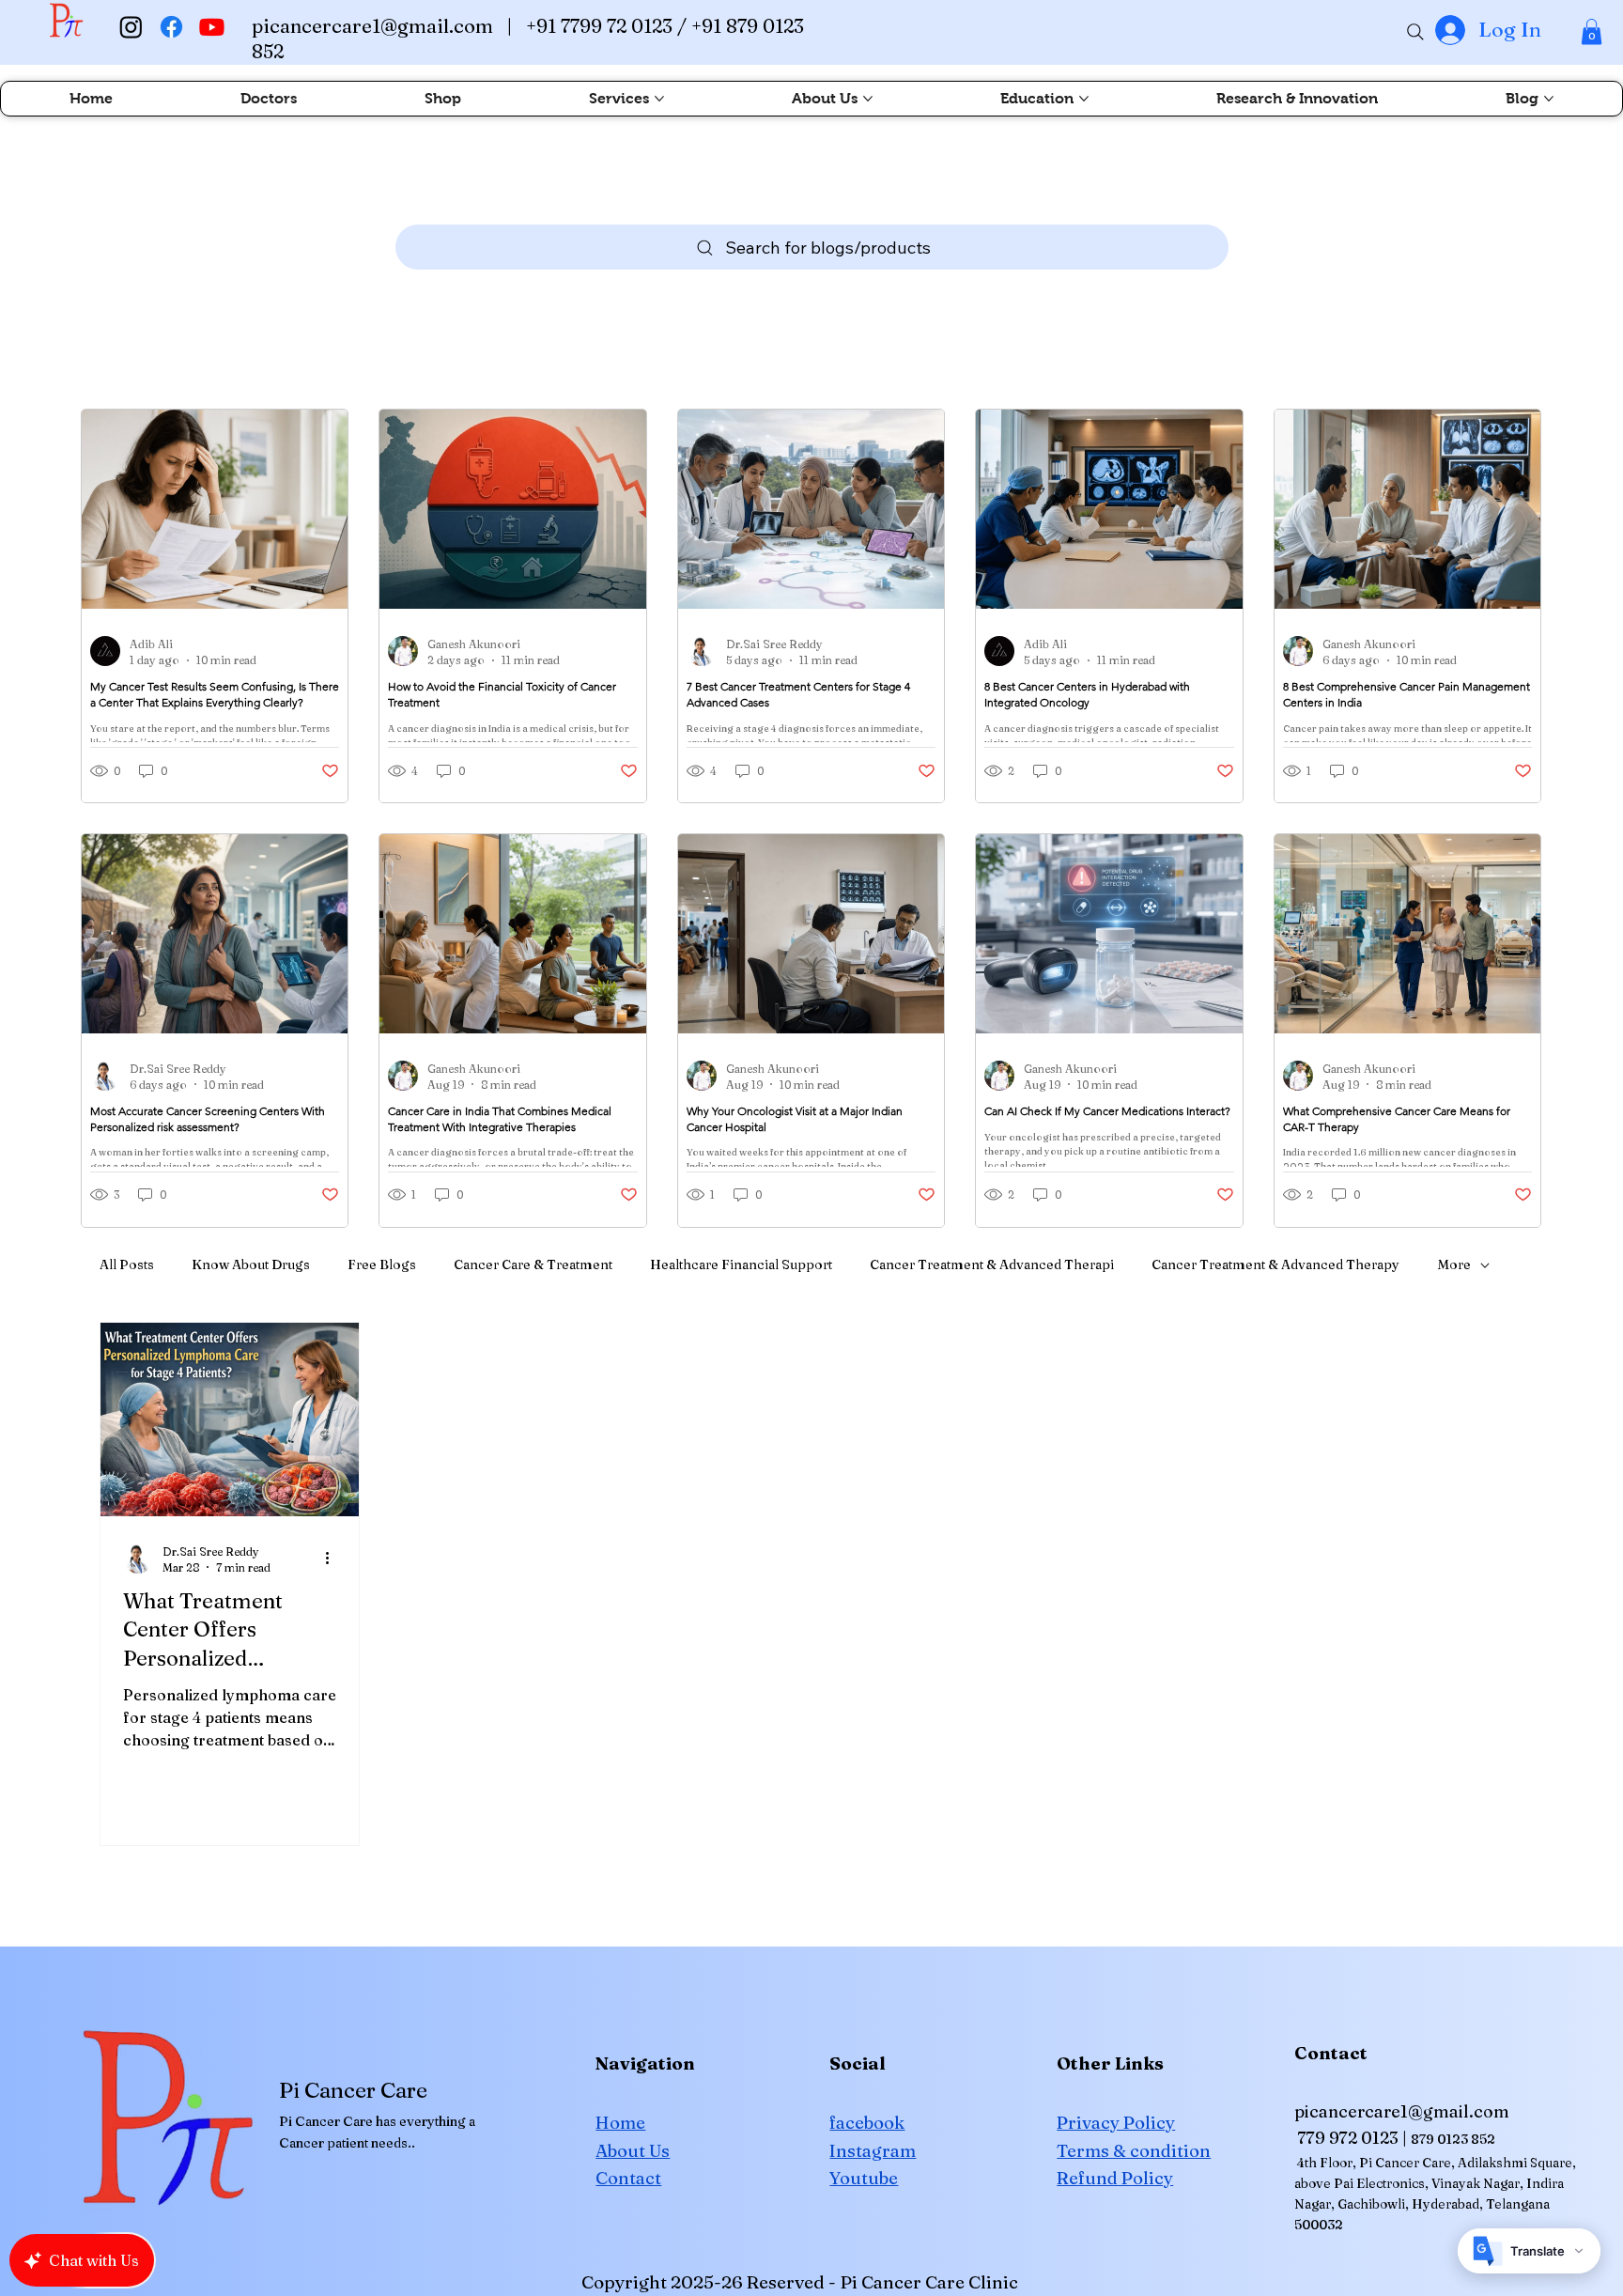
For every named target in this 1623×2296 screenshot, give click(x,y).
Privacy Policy (1116, 2123)
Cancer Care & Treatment (533, 1264)
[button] (1592, 31)
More (1454, 1264)
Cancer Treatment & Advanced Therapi (992, 1264)
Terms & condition (1134, 2151)
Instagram (873, 2151)
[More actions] (333, 1559)
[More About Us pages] (868, 99)
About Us (633, 2151)
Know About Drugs (251, 1264)
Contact (628, 2178)
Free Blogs (382, 1264)
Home (620, 2123)
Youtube (864, 2178)
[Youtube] (212, 27)
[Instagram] (131, 27)
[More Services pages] (659, 99)
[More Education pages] (1084, 99)
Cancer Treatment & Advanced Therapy (1275, 1264)
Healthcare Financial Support (741, 1264)
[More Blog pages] (1549, 99)
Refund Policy (1115, 2178)
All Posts (127, 1264)
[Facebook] (171, 27)
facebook (867, 2123)
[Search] (1415, 32)
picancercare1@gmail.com (372, 26)
